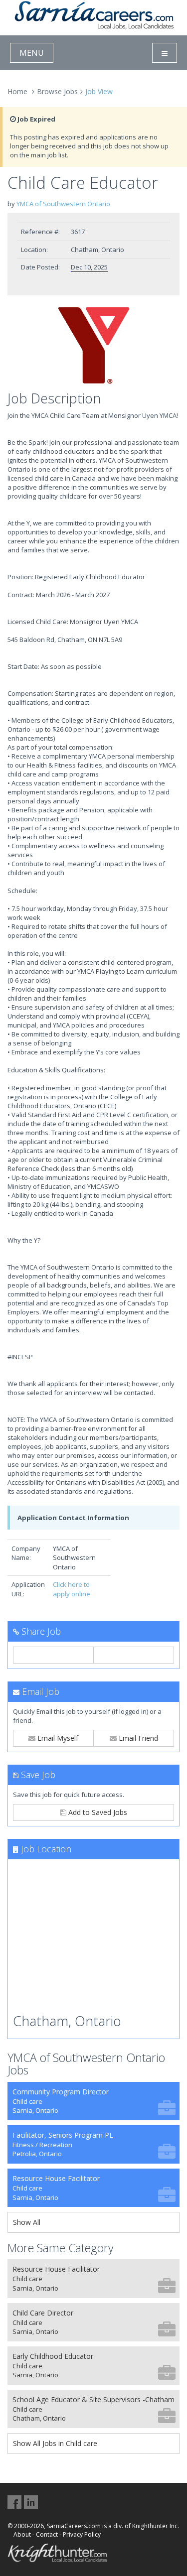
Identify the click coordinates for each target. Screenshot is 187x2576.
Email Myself (57, 1738)
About (22, 2534)
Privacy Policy (82, 2534)
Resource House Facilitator (56, 2188)
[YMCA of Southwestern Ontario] (93, 346)
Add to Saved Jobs (97, 1812)
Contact (47, 2534)
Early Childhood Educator (53, 2366)
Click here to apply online (72, 1589)
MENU (32, 53)
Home (17, 91)
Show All (27, 2222)
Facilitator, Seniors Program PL (63, 2144)
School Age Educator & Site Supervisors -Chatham (93, 2409)
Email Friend (137, 1738)
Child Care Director (43, 2322)
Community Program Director (61, 2101)
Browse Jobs (57, 91)
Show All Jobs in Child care (55, 2443)
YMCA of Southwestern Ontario (63, 204)
